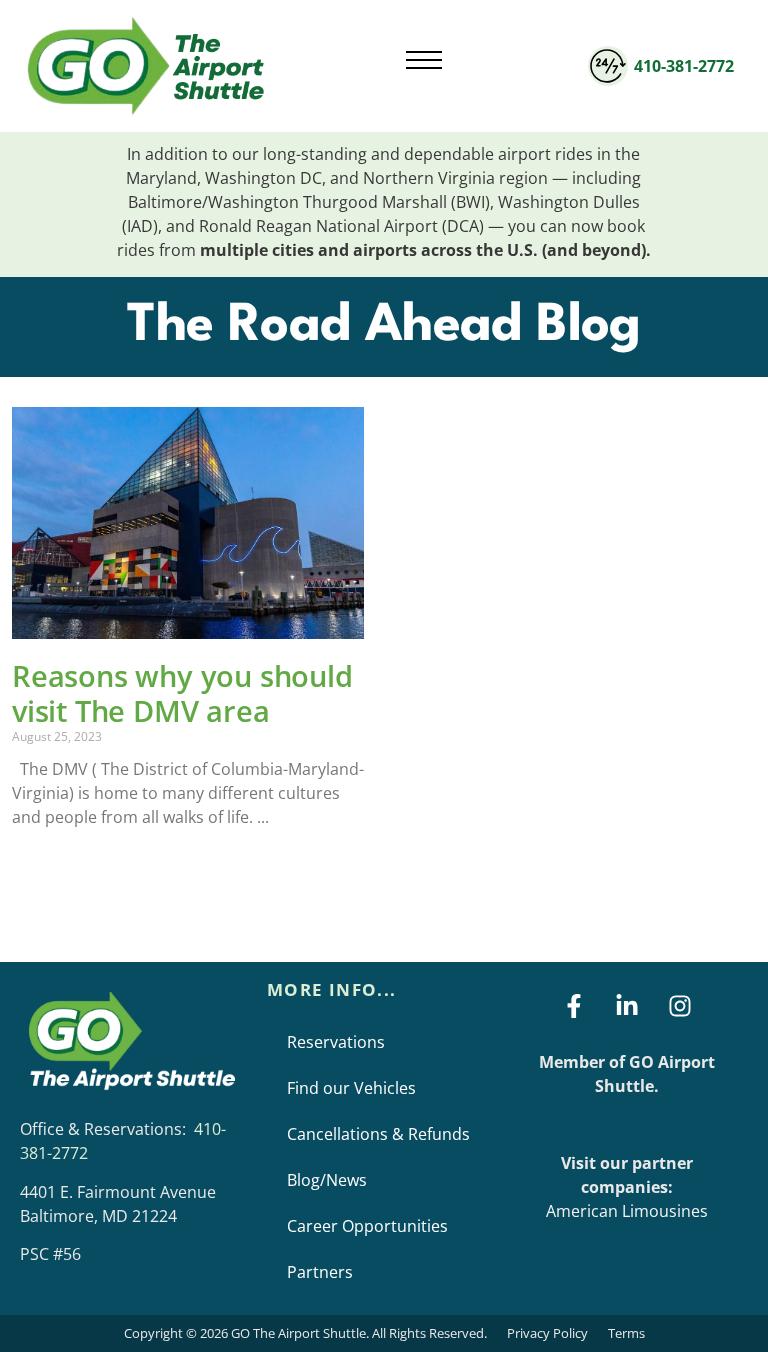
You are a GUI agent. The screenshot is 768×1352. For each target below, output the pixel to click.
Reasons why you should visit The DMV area (182, 693)
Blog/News (327, 1180)
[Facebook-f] (574, 1006)
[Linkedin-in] (627, 1006)
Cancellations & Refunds (378, 1134)
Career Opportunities (367, 1226)
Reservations (336, 1042)
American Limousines (627, 1211)
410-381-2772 (684, 66)
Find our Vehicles (351, 1088)
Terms (626, 1333)
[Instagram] (680, 1006)
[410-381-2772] (608, 66)
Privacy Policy (547, 1333)
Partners (320, 1272)
